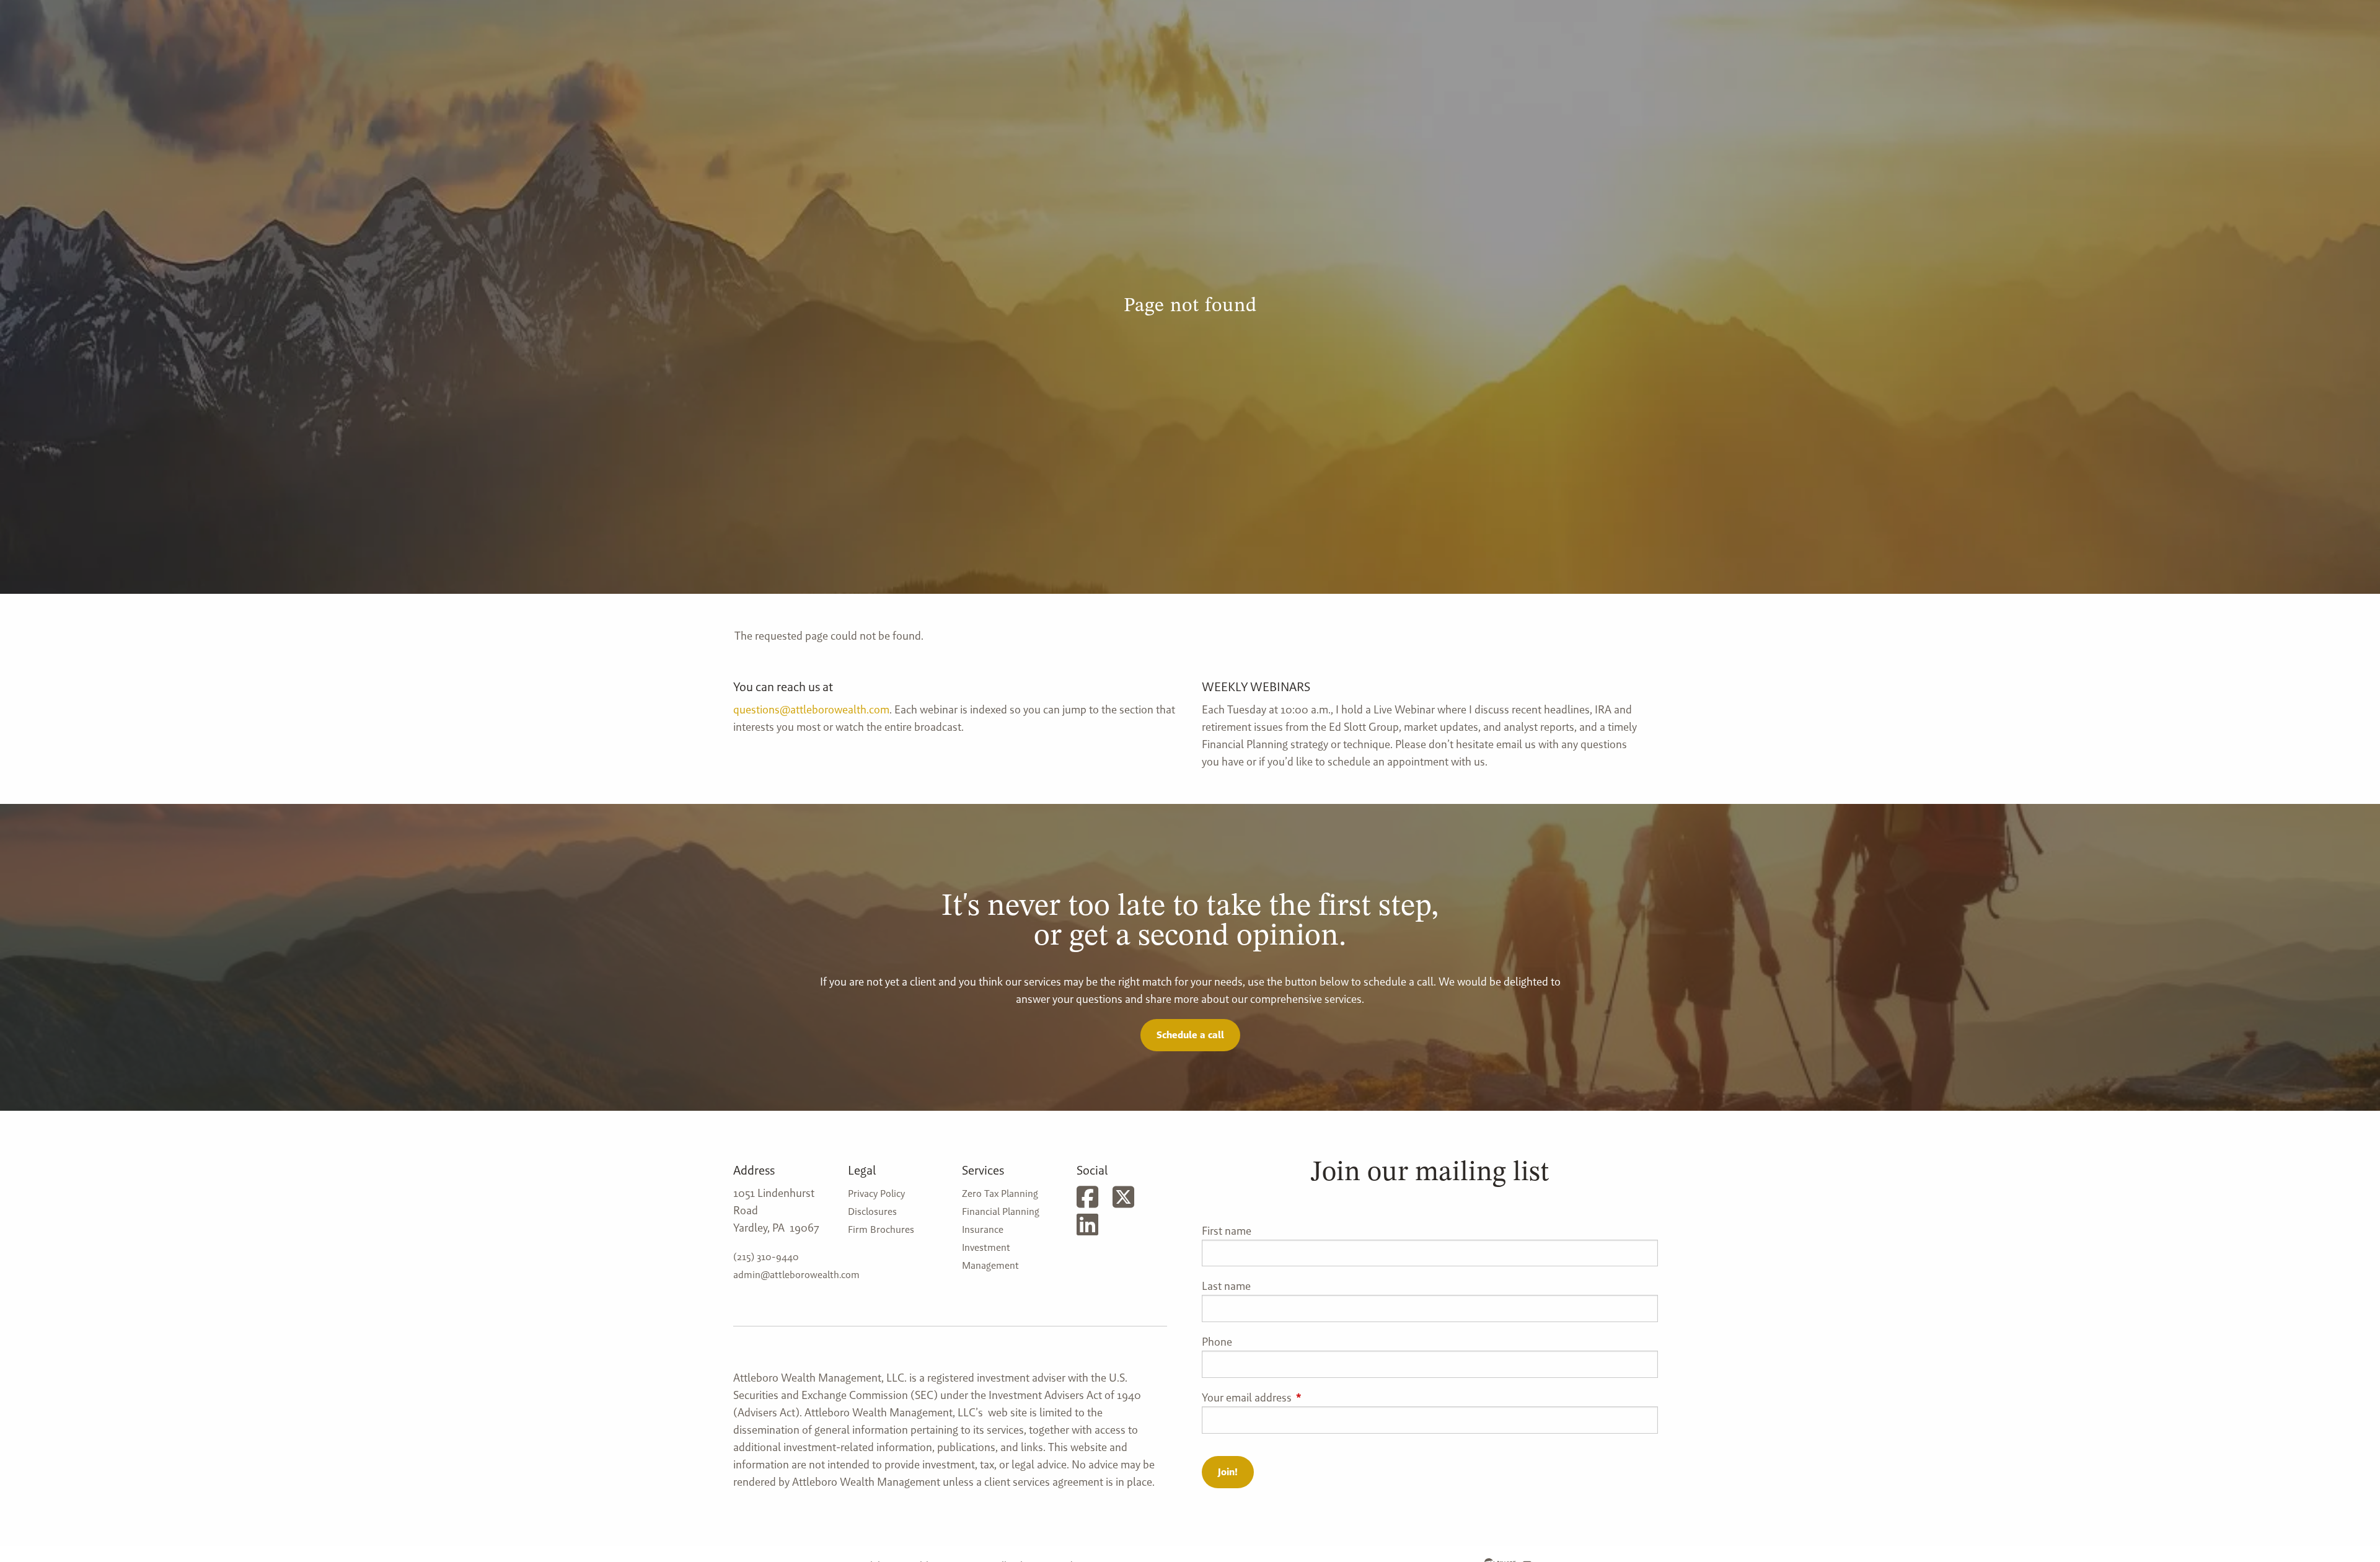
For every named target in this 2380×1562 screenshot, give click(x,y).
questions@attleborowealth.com (811, 709)
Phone (1217, 1342)
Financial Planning (1001, 1211)
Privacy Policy (876, 1194)
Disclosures (872, 1211)
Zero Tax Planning (1000, 1194)
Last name (1226, 1286)
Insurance (983, 1229)
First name (1227, 1231)
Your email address (1297, 1397)
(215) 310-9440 (766, 1257)
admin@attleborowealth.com (796, 1275)
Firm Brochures (881, 1229)
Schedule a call (1190, 1035)
